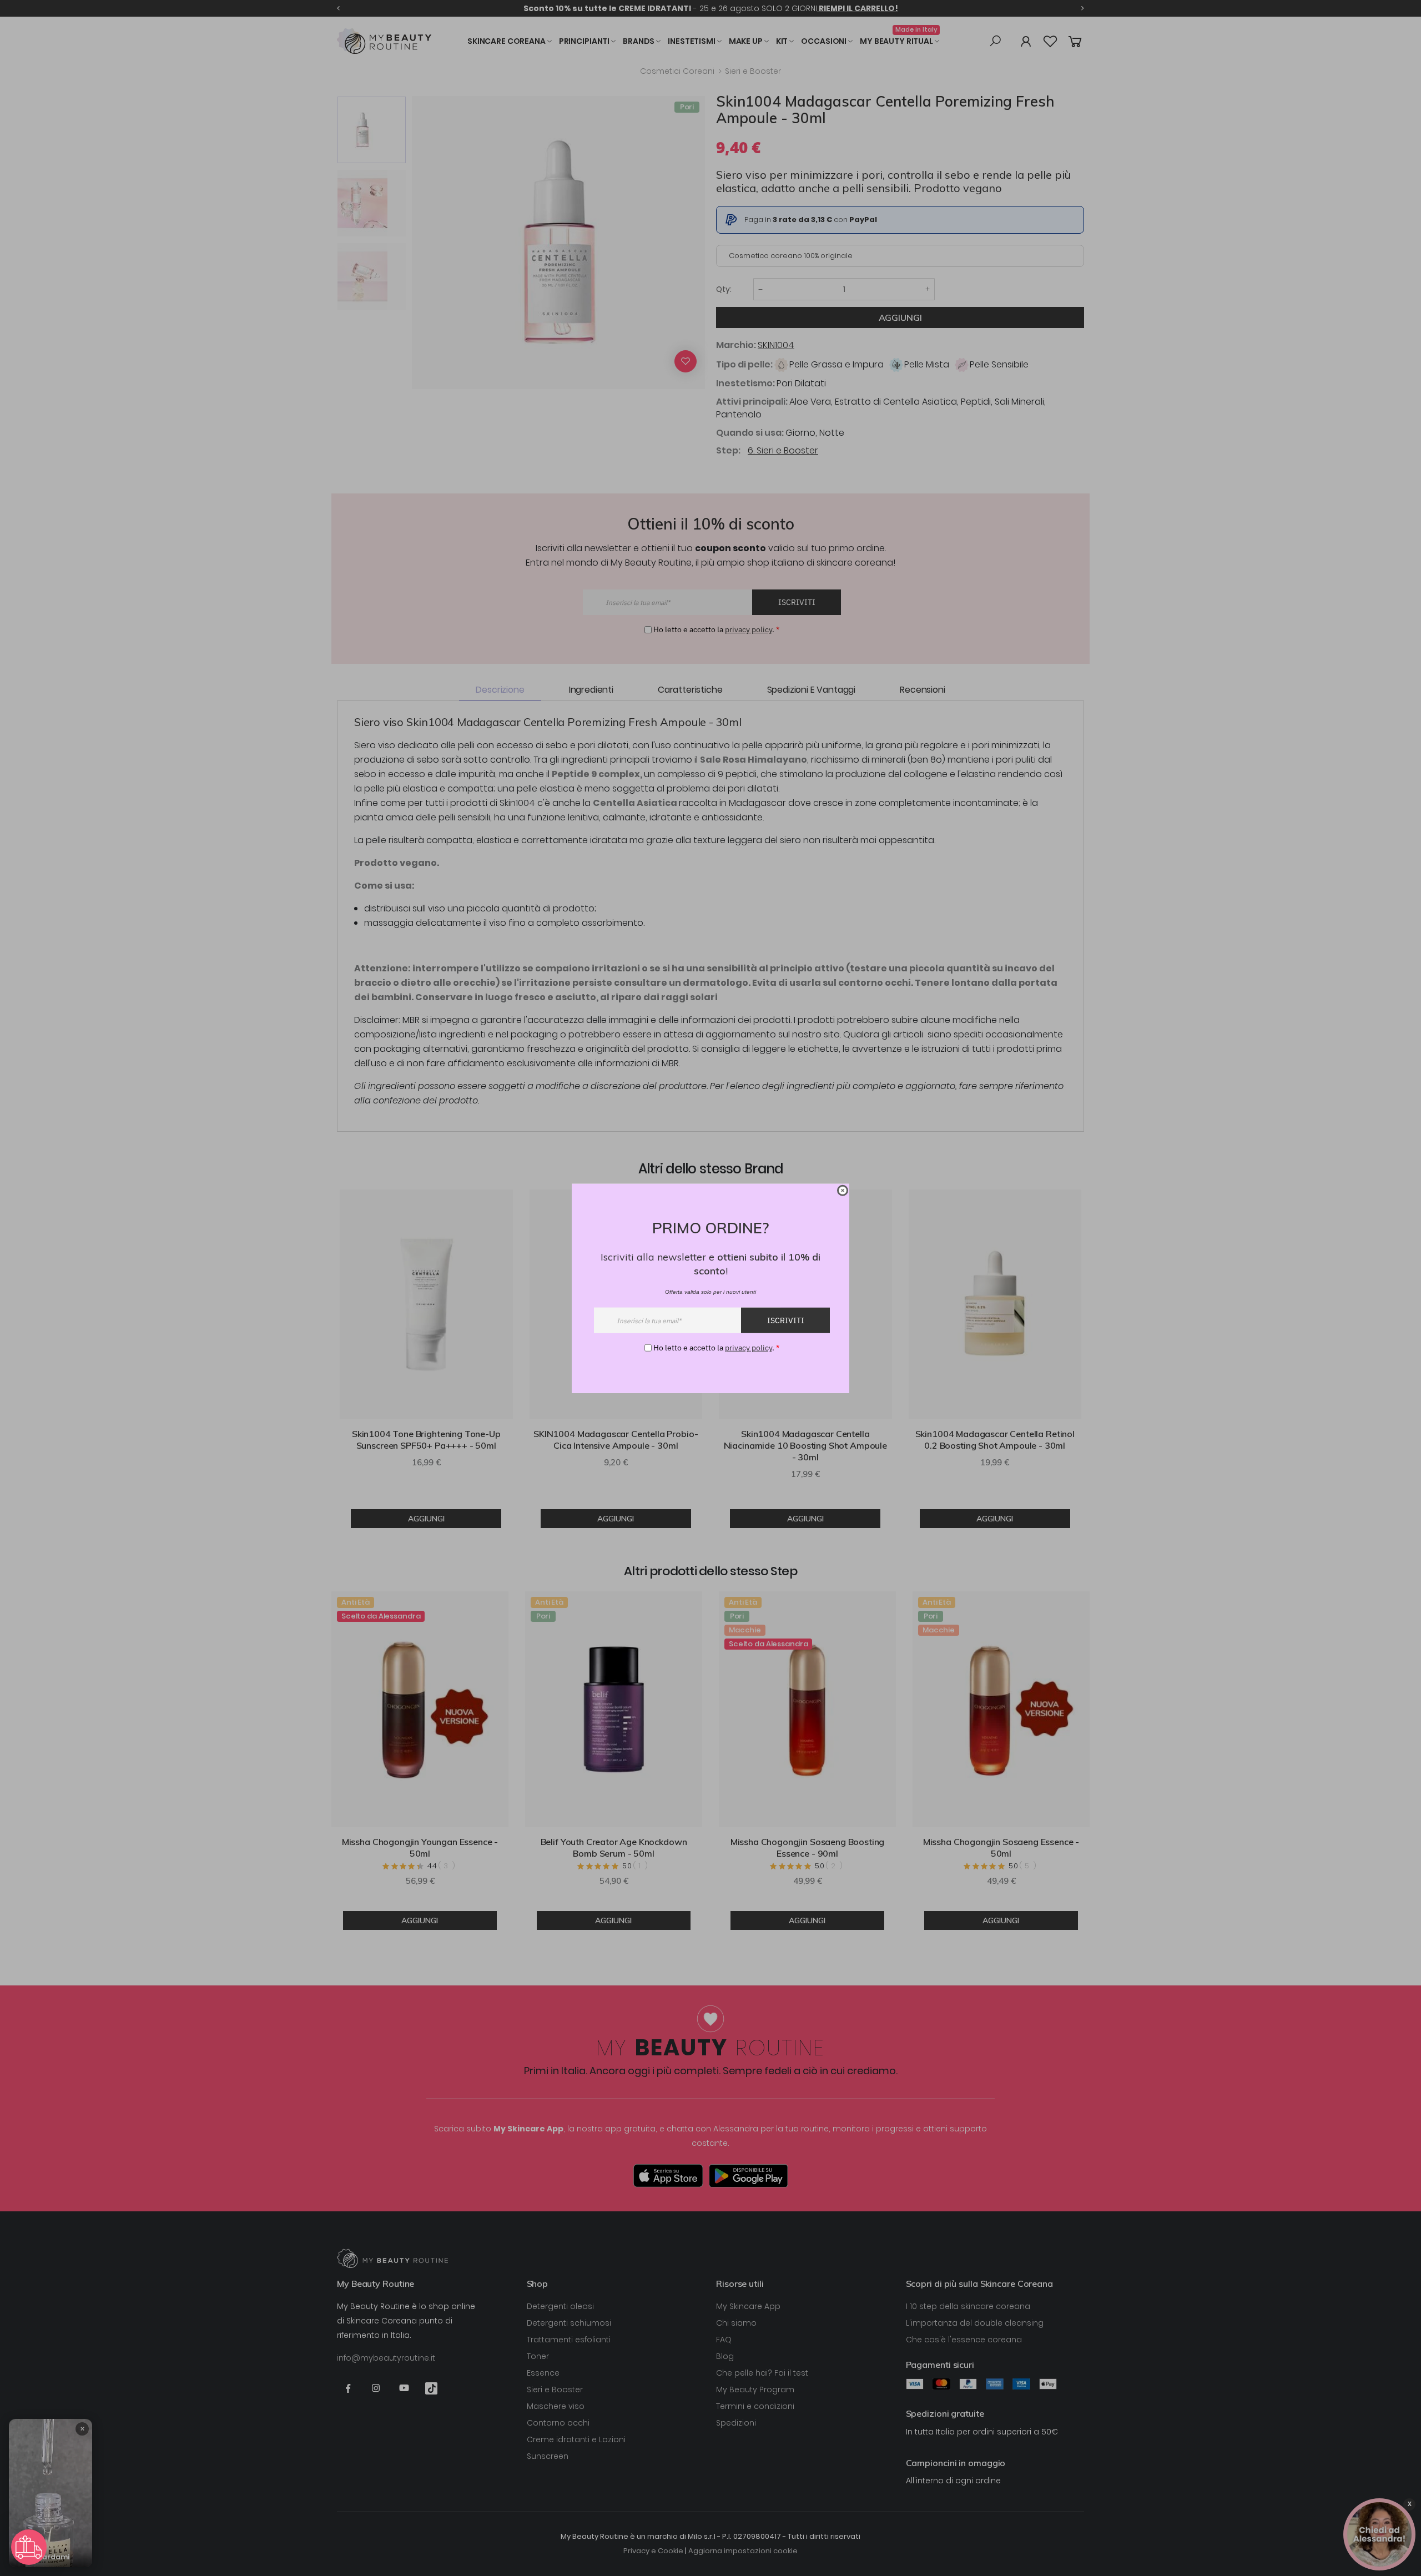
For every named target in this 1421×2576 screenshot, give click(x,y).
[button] (29, 2547)
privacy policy (749, 1347)
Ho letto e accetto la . (716, 1347)
